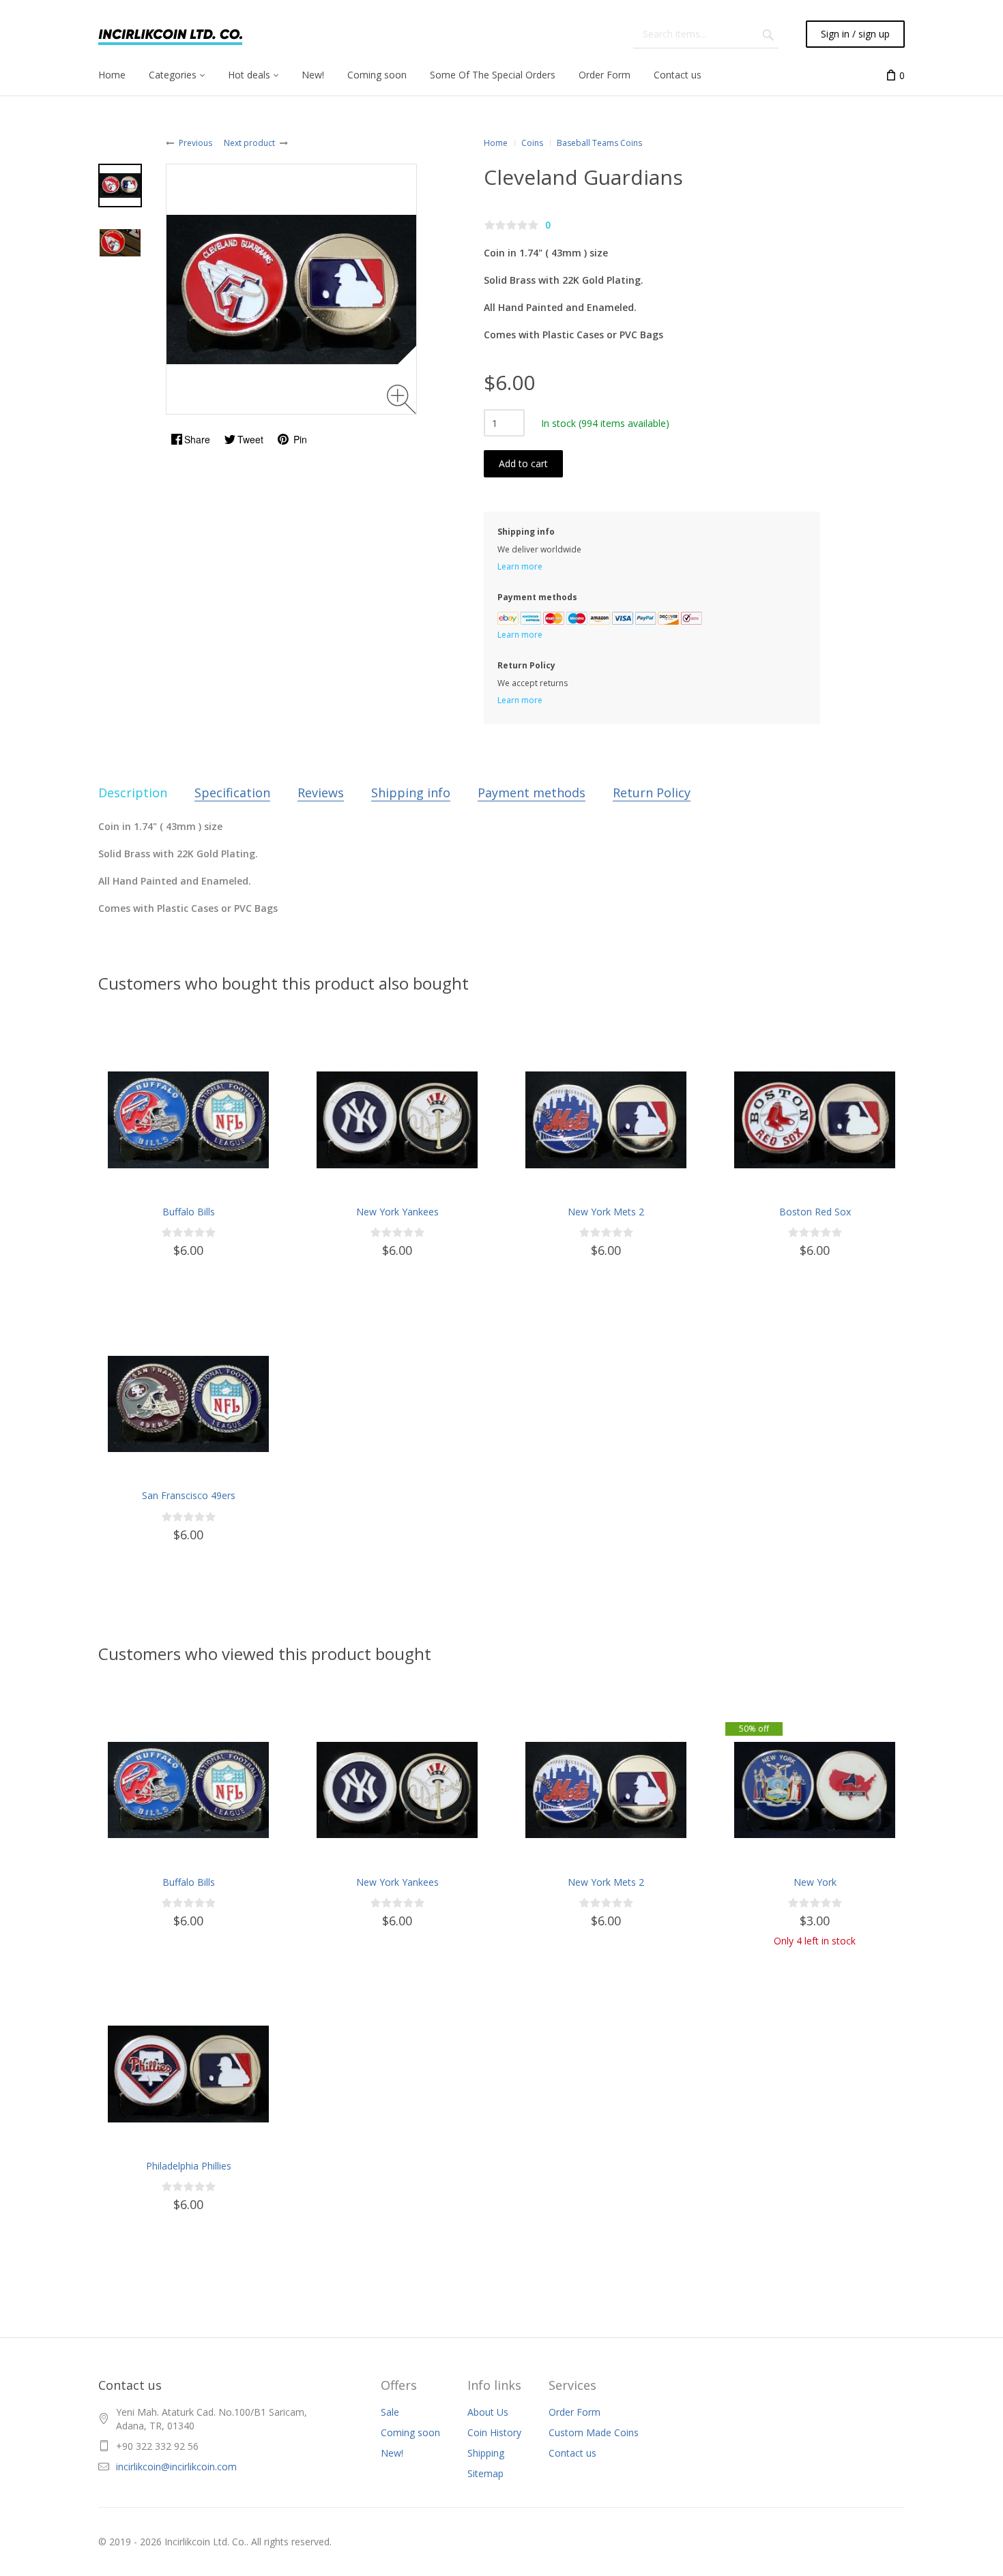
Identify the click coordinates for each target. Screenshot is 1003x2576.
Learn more (520, 566)
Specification (232, 793)
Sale (390, 2412)
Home (496, 143)
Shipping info (411, 793)
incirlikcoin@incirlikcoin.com (176, 2467)
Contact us (572, 2453)
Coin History (494, 2432)
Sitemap (485, 2473)
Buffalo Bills (189, 1212)
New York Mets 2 (606, 1212)
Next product (249, 143)
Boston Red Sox (815, 1212)
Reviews (321, 793)
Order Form (575, 2412)
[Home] (170, 34)
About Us (488, 2412)
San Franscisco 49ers (189, 1495)
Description (133, 793)
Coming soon (410, 2432)
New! (392, 2453)
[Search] (768, 34)
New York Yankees (397, 1212)
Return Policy (652, 793)
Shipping (486, 2453)
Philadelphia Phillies (189, 2166)
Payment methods (532, 793)
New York (815, 1882)
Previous (195, 143)
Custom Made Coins (594, 2432)
